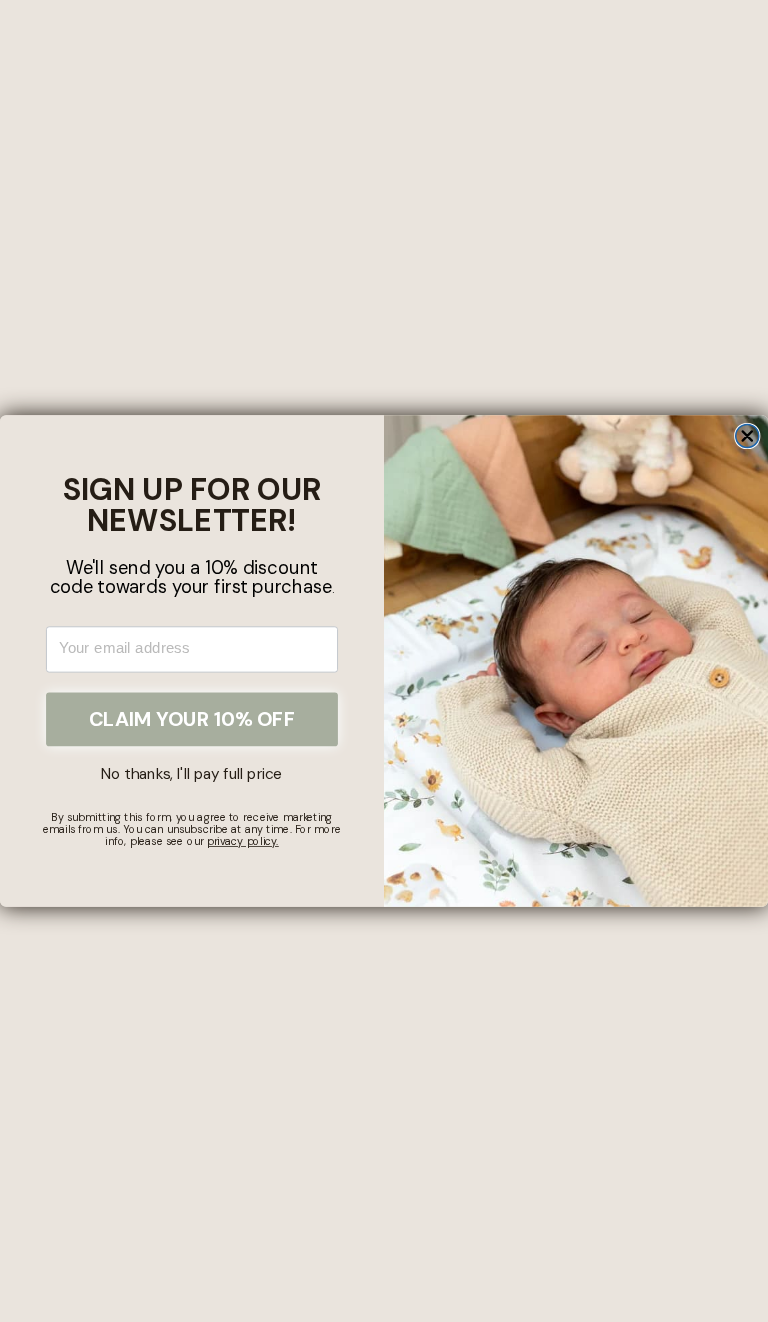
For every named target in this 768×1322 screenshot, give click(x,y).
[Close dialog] (747, 435)
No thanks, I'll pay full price (191, 774)
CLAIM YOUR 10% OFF (192, 719)
